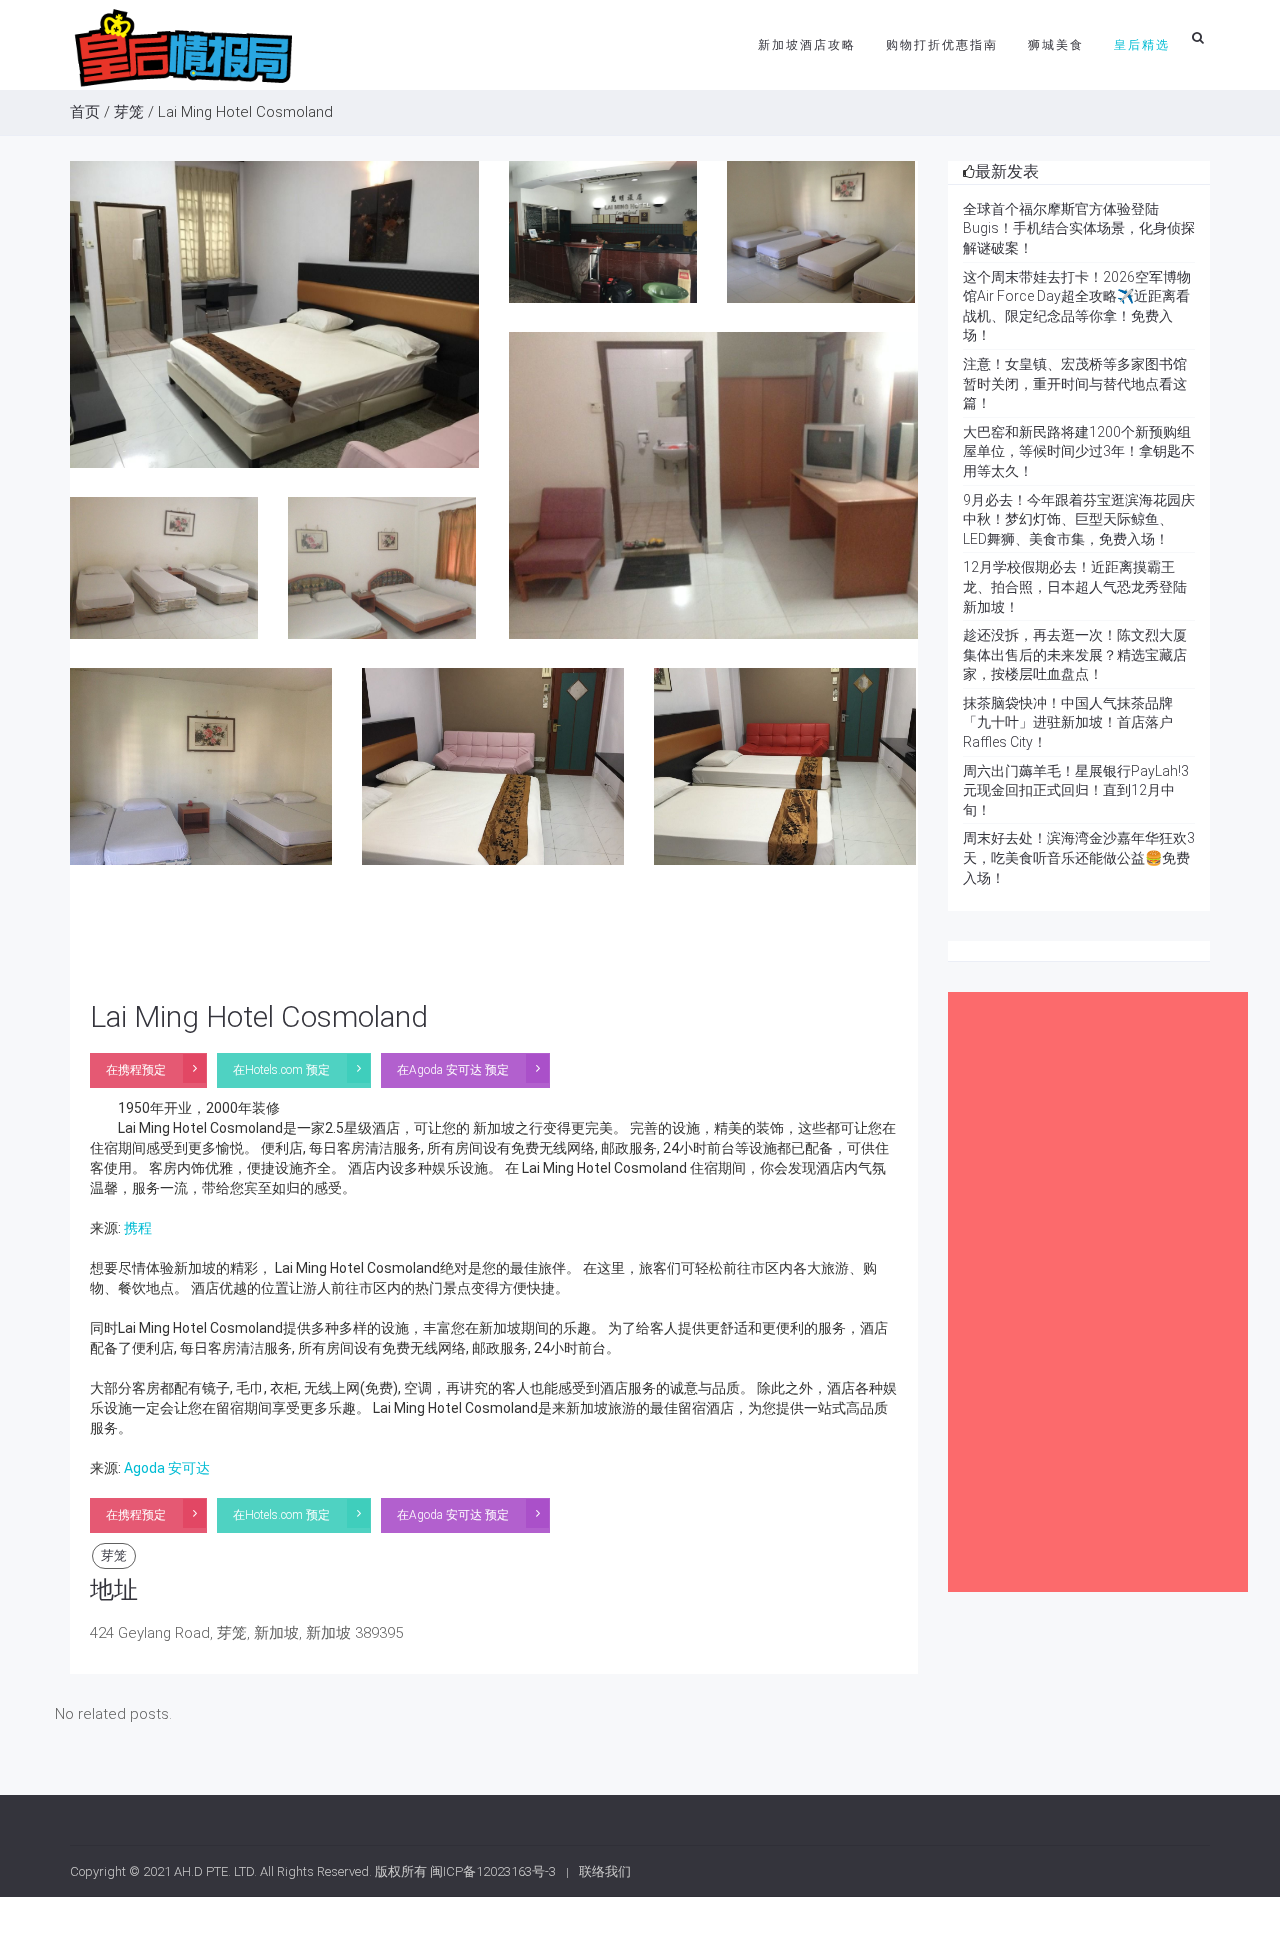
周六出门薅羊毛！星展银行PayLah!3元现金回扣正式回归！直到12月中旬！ (1076, 790)
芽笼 (129, 112)
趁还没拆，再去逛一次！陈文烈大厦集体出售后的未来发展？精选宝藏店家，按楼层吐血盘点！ (1075, 654)
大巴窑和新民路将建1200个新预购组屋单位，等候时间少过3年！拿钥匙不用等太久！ (1079, 451)
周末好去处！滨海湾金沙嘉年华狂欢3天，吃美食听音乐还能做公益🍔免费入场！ (1079, 857)
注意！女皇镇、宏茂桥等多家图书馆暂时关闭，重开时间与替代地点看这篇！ (1075, 383)
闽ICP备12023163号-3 (493, 1871)
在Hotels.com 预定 (281, 1070)
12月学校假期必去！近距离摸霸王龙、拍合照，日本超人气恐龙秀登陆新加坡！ (1075, 586)
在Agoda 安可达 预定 (453, 1070)
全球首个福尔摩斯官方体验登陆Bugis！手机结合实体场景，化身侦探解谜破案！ (1079, 228)
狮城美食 (1056, 45)
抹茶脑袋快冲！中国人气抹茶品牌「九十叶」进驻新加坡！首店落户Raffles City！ (1068, 722)
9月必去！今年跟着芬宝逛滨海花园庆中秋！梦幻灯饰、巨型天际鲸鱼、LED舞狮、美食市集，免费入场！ (1079, 519)
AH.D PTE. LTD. (215, 1871)
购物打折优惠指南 (942, 45)
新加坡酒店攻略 (807, 45)
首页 (85, 112)
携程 (138, 1228)
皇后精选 (1142, 45)
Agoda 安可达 (167, 1468)
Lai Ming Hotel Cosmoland (259, 1016)
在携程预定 (136, 1070)
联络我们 (605, 1871)
